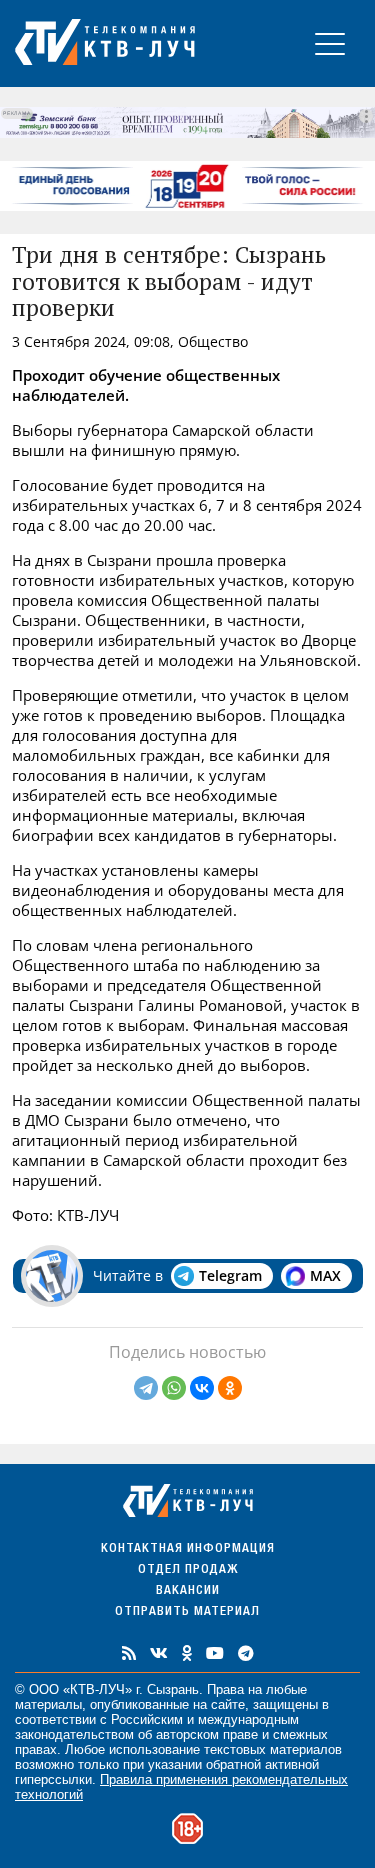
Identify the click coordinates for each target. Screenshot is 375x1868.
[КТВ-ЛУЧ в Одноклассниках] (187, 1653)
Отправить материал (187, 1612)
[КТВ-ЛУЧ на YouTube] (215, 1653)
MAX (325, 1275)
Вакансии (188, 1591)
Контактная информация (188, 1549)
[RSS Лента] (129, 1653)
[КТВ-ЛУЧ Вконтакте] (159, 1653)
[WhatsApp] (174, 1388)
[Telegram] (146, 1388)
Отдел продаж (188, 1570)
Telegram (230, 1275)
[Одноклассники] (230, 1388)
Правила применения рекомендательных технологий (181, 1787)
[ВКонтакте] (202, 1388)
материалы (48, 1704)
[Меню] (330, 43)
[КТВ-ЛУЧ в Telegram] (246, 1653)
